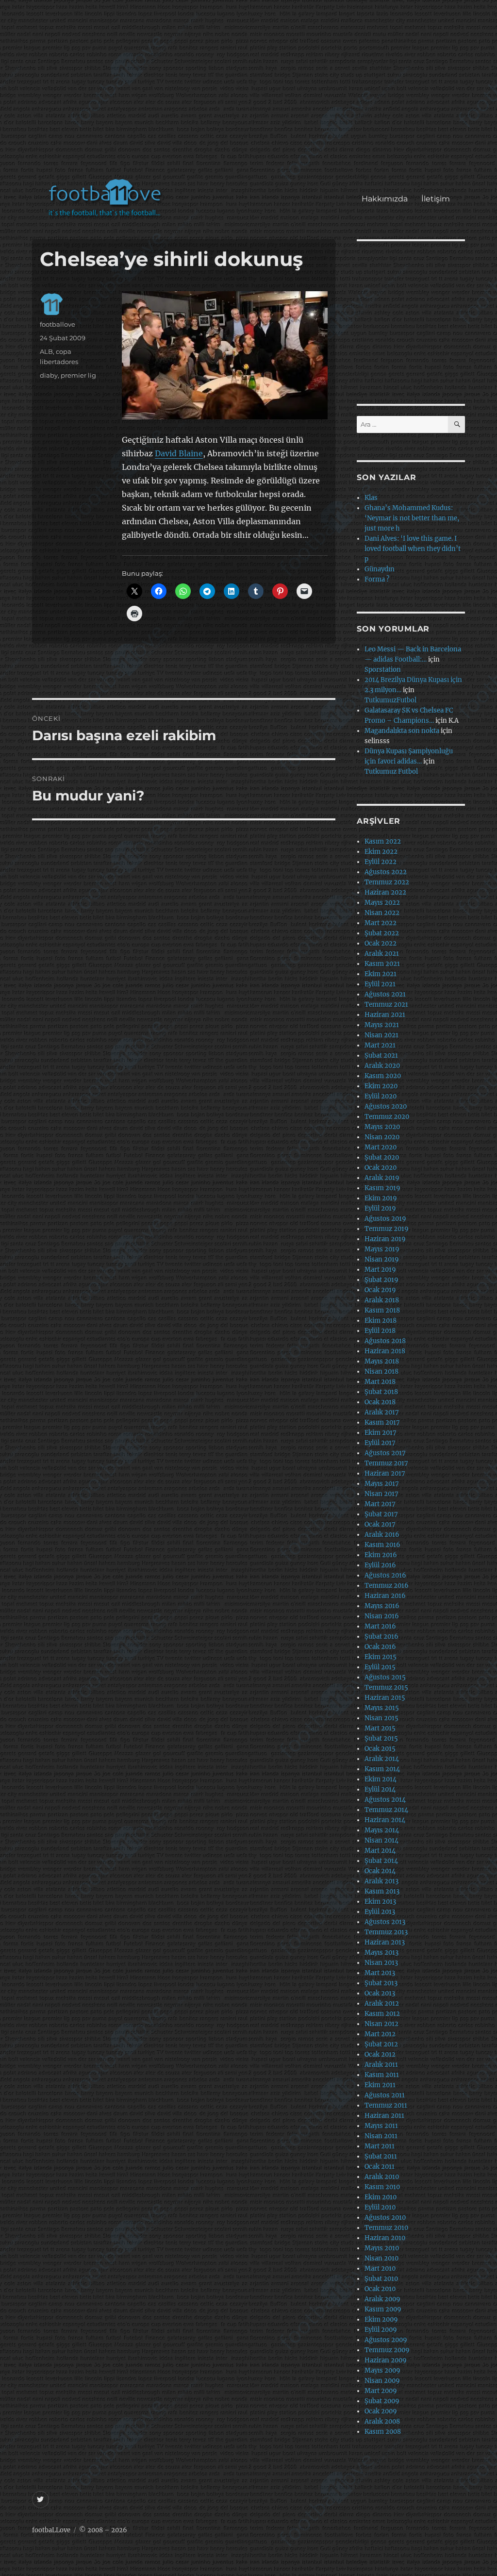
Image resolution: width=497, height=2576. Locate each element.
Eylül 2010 (380, 2207)
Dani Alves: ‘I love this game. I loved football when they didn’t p (413, 549)
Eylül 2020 (381, 1096)
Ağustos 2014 (385, 1800)
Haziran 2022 (385, 892)
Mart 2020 (381, 1147)
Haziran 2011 (384, 2116)
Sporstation (383, 670)
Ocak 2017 (380, 1524)
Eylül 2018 (380, 1331)
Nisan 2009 (382, 2381)
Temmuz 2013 (386, 1932)
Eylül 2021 (380, 984)
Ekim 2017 (381, 1433)
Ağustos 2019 (385, 1219)
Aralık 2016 (382, 1535)
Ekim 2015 (381, 1657)
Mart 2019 (380, 1270)
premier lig (78, 375)
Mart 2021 (380, 1045)
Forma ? (377, 579)
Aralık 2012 (382, 2003)
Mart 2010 (380, 2269)
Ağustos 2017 (385, 1453)
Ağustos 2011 (385, 2095)
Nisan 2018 (381, 1371)
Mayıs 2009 (382, 2370)
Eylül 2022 (381, 862)
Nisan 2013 (381, 1963)
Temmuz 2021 (386, 1005)
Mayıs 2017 (382, 1484)
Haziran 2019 (385, 1239)
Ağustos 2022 (386, 872)
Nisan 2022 (382, 913)
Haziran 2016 (385, 1596)
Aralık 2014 (382, 1759)
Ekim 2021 (381, 974)
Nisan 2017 (381, 1494)
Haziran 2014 (385, 1820)
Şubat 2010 (381, 2279)
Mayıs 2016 (382, 1606)
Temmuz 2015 (386, 1687)
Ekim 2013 (380, 1902)
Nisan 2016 (382, 1616)
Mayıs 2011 (381, 2126)
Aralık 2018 (382, 1300)
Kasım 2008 (383, 2432)
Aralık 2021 (382, 954)
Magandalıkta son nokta (402, 731)
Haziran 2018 (385, 1351)
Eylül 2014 (380, 1789)
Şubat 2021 (381, 1055)
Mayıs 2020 (382, 1127)
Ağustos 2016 (385, 1575)
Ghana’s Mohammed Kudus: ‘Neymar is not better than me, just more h (412, 518)
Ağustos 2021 (385, 994)
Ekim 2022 (381, 852)
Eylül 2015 (380, 1667)
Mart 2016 (380, 1626)
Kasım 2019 (382, 1188)
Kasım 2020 (383, 1076)
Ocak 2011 (380, 2167)
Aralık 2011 (381, 2065)
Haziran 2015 (385, 1698)
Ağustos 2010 (385, 2218)
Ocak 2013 (380, 1993)
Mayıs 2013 (381, 1953)
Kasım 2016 (382, 1545)
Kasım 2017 (382, 1422)
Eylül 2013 (380, 1912)
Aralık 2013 (381, 1881)
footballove (58, 324)
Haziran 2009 (386, 2360)
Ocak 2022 (381, 943)
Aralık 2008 (382, 2421)
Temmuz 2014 (386, 1810)
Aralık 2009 (382, 2299)
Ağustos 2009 (386, 2340)
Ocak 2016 (380, 1647)
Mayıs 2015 (382, 1708)
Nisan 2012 (381, 2024)
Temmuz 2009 (387, 2350)
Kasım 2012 (382, 2014)
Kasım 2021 (382, 964)
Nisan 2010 (381, 2258)
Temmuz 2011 (386, 2105)
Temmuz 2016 (387, 1586)
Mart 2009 (381, 2391)
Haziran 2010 (385, 2238)
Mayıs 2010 (382, 2248)
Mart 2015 (380, 1728)
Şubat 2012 (381, 2044)
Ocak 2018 (380, 1402)
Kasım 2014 (382, 1769)
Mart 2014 (380, 1851)
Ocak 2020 (381, 1168)
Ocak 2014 (380, 1871)
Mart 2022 (381, 923)
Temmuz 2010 (386, 2228)
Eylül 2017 (380, 1443)
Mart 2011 (380, 2146)
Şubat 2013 (381, 1983)
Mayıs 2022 (382, 903)
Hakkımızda (385, 199)
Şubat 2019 (381, 1280)
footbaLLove (51, 2530)
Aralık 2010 (382, 2177)
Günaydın (380, 569)
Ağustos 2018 (385, 1341)
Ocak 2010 (380, 2289)
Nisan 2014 (381, 1840)
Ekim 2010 (381, 2197)
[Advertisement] (251, 94)
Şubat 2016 (381, 1637)
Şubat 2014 (381, 1861)
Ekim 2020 (381, 1086)
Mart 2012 (380, 2034)
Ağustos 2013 (385, 1922)
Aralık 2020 (382, 1066)
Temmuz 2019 (387, 1229)
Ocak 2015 (380, 1749)
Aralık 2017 (382, 1412)
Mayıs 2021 (382, 1025)
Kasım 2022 (383, 841)
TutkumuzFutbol (390, 700)
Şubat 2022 (382, 933)
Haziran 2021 (385, 1015)
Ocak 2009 (381, 2411)
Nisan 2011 (381, 2136)
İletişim (436, 199)
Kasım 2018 (382, 1310)
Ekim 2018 (381, 1321)
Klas (371, 498)
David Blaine (179, 453)
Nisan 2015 (381, 1718)
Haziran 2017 (385, 1473)
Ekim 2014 (381, 1779)
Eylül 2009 (381, 2330)
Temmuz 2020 (387, 1117)
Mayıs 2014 (382, 1830)
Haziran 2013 (385, 1942)
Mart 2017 (380, 1504)
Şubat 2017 (381, 1514)
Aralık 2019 (382, 1178)
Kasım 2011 (382, 2075)
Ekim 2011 (380, 2085)
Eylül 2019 (380, 1208)
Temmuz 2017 (386, 1463)
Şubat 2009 (382, 2401)
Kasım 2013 (382, 1891)
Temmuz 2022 (387, 882)
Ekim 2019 (381, 1198)
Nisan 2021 (381, 1035)
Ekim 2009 (381, 2319)
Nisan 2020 (382, 1137)
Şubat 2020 (382, 1157)
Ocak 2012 (380, 2054)
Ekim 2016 (381, 1555)
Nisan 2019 (382, 1259)
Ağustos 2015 (385, 1677)
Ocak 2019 (380, 1290)
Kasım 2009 (383, 2309)
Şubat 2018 (381, 1392)
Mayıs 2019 (382, 1249)
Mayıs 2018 (382, 1361)
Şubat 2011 (381, 2156)
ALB (46, 351)
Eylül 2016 (380, 1565)
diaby (49, 375)
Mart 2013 (380, 1973)
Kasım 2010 (382, 2187)
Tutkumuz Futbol (391, 772)
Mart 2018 (380, 1382)
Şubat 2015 (381, 1738)
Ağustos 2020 (386, 1106)
